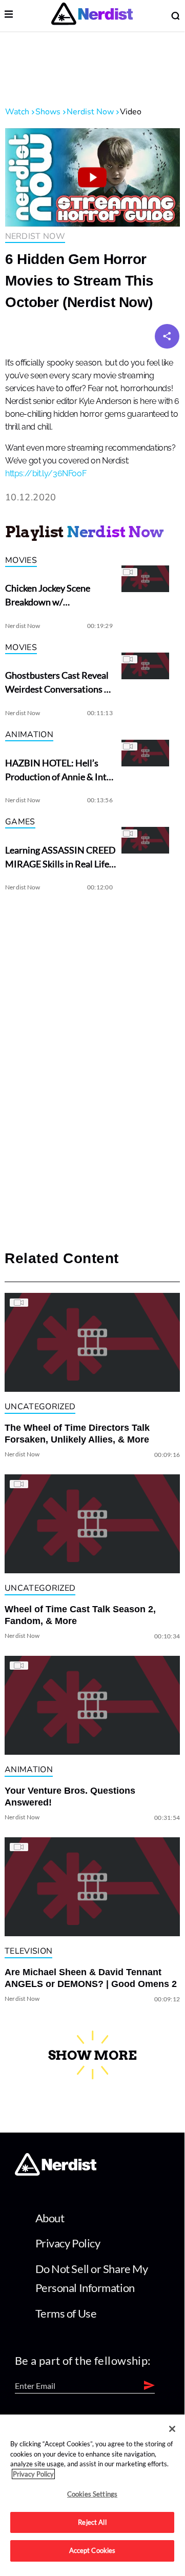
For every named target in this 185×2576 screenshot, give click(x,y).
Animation (29, 735)
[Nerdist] (92, 16)
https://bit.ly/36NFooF (46, 474)
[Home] (56, 2172)
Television (28, 1951)
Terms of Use (66, 2313)
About (50, 2218)
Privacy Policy (68, 2243)
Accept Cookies (92, 2550)
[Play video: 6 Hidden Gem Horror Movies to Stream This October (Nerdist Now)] (92, 177)
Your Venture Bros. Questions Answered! (70, 1797)
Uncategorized (40, 1407)
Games (20, 822)
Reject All (92, 2522)
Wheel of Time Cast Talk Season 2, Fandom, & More (80, 1615)
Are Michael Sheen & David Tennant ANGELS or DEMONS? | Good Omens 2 (91, 1978)
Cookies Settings (92, 2494)
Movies (21, 560)
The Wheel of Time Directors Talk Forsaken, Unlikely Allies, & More (77, 1434)
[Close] (172, 2429)
